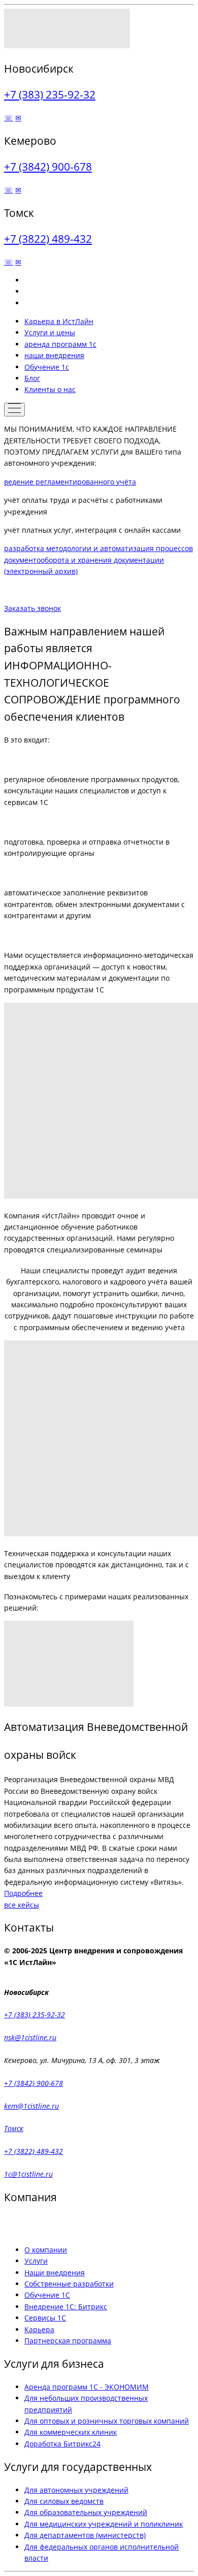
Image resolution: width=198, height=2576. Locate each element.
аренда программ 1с (60, 344)
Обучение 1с (47, 367)
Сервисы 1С (45, 2318)
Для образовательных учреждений (86, 2512)
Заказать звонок (32, 608)
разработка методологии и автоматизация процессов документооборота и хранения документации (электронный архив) (98, 560)
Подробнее (23, 1893)
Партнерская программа (68, 2341)
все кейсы (22, 1905)
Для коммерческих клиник (71, 2432)
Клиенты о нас (50, 389)
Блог (32, 378)
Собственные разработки (69, 2284)
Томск (14, 2128)
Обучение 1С (47, 2295)
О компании (46, 2250)
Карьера (39, 2329)
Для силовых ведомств (64, 2501)
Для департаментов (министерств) (85, 2535)
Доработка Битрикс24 (62, 2444)
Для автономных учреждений (76, 2490)
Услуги (36, 2261)
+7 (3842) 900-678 (48, 167)
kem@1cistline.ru (31, 2106)
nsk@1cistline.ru (30, 2037)
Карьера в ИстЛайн (59, 321)
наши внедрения (54, 355)
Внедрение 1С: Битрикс (66, 2307)
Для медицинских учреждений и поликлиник (104, 2524)
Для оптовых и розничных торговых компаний (107, 2421)
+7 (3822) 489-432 (48, 239)
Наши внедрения (55, 2273)
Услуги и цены (50, 332)
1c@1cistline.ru (28, 2174)
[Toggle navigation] (14, 410)
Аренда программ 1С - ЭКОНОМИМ (87, 2387)
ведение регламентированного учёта (70, 482)
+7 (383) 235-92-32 (50, 94)
